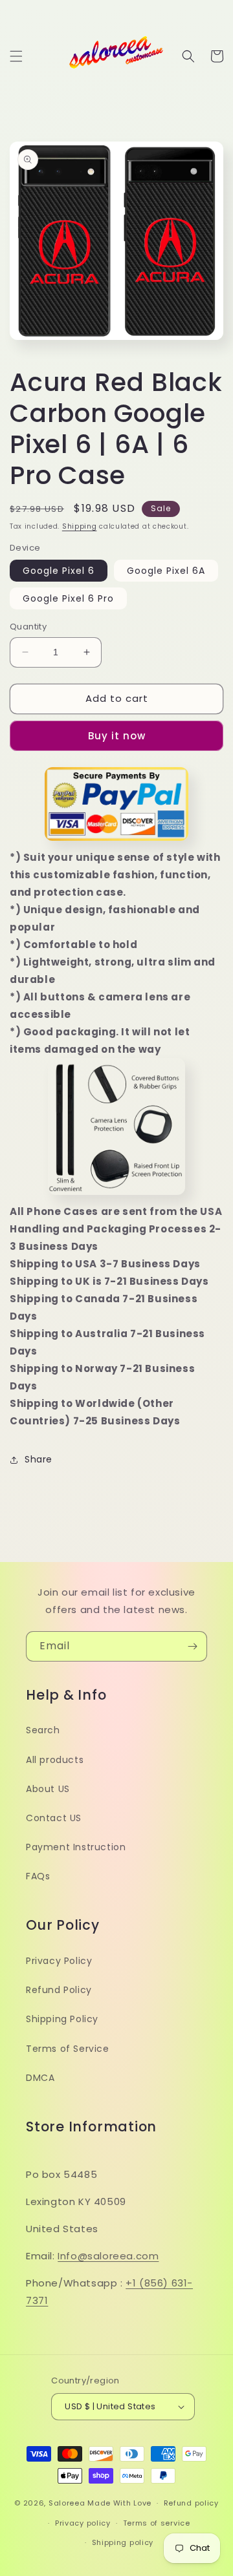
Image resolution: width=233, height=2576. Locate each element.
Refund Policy (59, 1990)
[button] (16, 56)
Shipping (80, 526)
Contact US (54, 1818)
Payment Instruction (76, 1847)
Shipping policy (123, 2542)
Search (43, 1730)
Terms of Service (68, 2049)
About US (48, 1789)
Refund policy (191, 2503)
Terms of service (157, 2523)
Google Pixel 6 (59, 571)
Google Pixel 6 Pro (68, 598)
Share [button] (39, 1459)
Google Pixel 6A (166, 571)
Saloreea (67, 2503)
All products (55, 1760)
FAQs (38, 1876)
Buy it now (117, 736)
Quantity (28, 627)
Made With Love (119, 2503)
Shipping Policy (62, 2019)
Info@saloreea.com (108, 2256)
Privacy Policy (59, 1961)
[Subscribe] (192, 1646)
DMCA (40, 2078)
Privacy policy (83, 2523)
